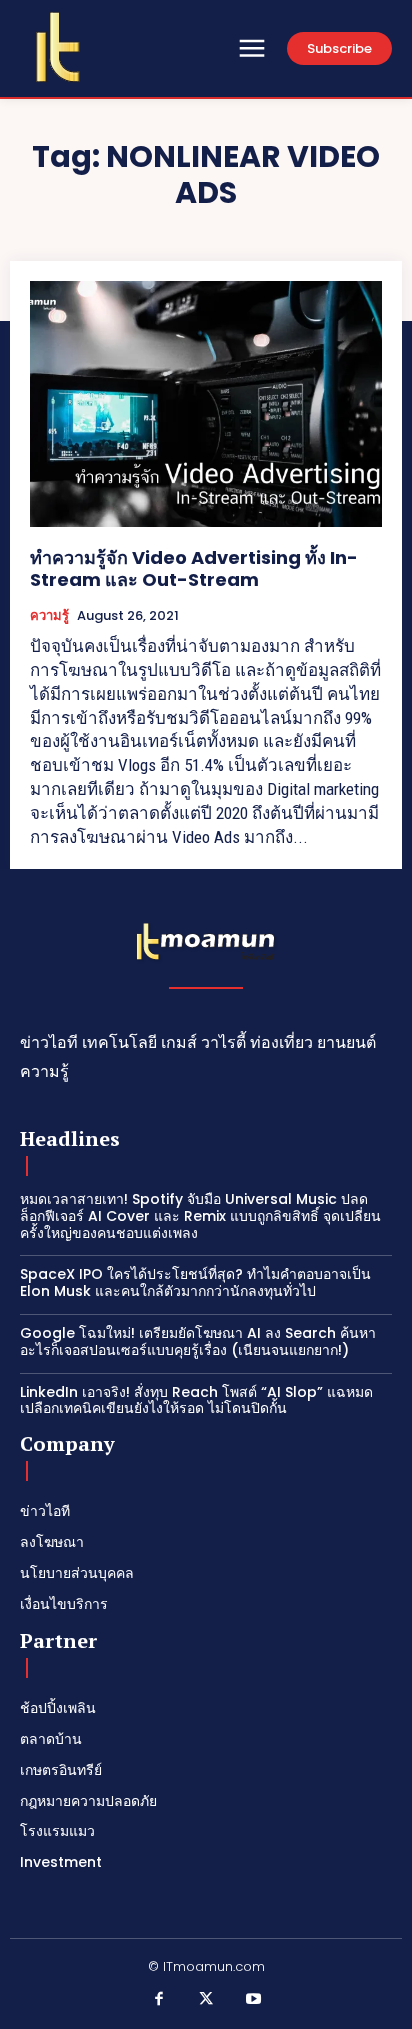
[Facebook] (159, 2000)
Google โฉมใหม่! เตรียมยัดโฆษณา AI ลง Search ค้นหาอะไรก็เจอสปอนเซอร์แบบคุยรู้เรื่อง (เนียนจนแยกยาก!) (198, 1341)
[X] (206, 2000)
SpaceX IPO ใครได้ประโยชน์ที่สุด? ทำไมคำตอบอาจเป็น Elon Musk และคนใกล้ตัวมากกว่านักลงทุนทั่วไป (195, 1282)
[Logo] (58, 47)
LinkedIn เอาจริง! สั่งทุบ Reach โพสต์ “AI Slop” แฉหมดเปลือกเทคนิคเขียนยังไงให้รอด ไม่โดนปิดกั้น (196, 1400)
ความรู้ (49, 616)
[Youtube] (254, 2000)
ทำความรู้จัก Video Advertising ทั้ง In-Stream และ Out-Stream (194, 568)
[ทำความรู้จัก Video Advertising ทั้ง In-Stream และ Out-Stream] (206, 404)
